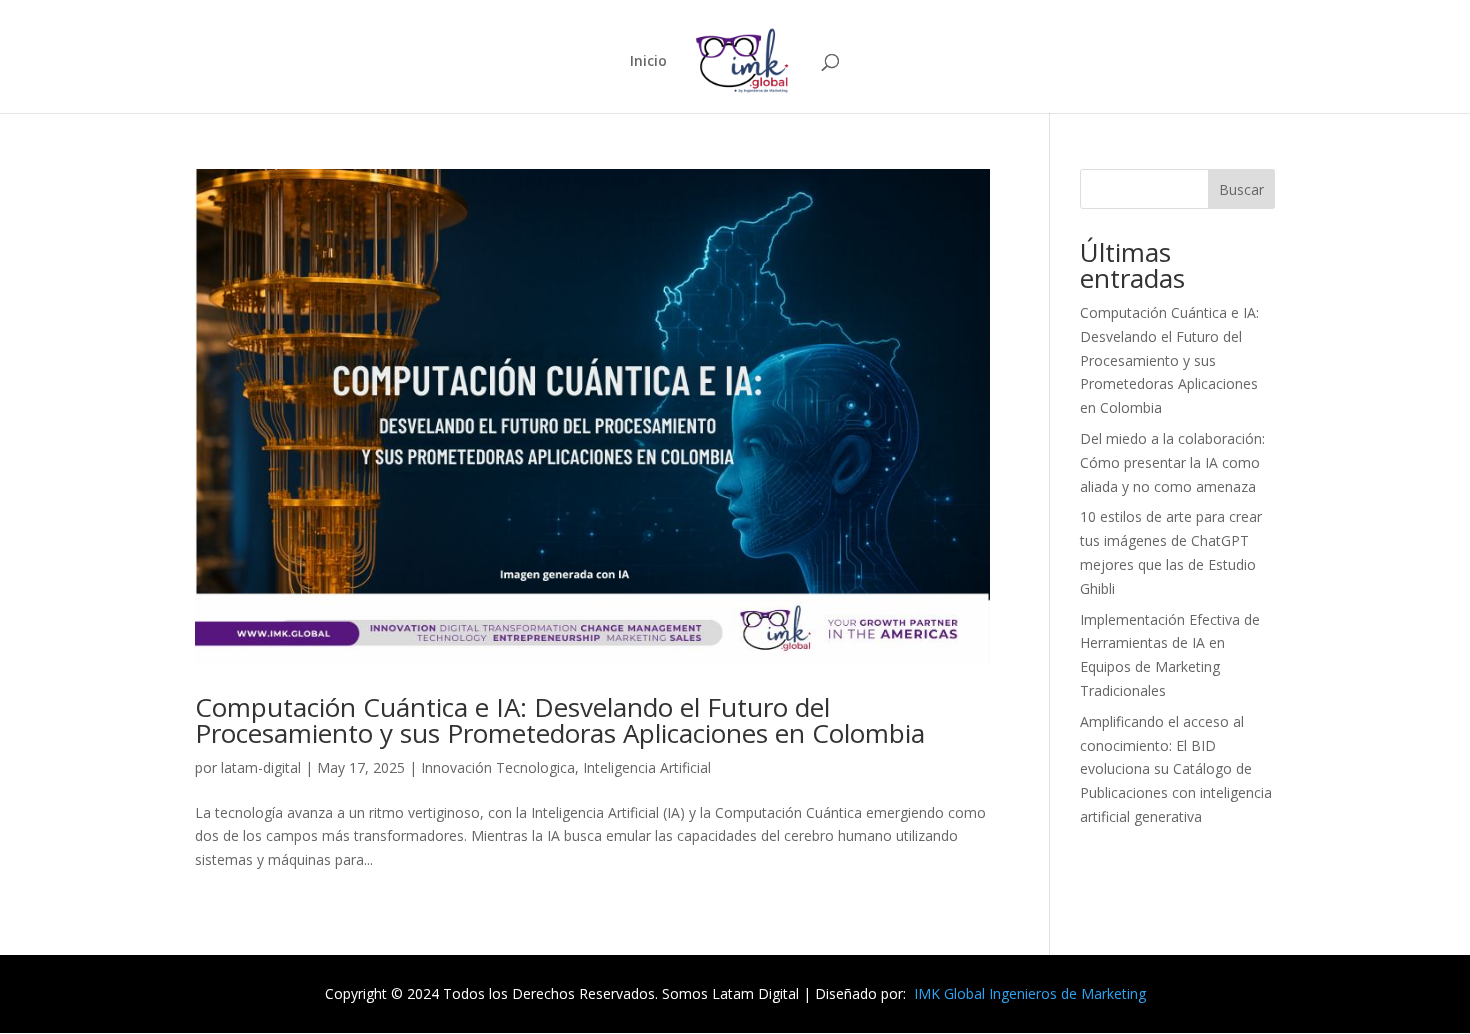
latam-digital (261, 767)
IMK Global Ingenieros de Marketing (1030, 993)
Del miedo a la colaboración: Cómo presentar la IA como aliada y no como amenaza (1172, 462)
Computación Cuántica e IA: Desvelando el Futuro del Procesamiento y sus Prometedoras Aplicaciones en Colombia (560, 720)
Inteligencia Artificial (647, 767)
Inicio (648, 62)
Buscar (1241, 189)
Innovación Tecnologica (498, 767)
